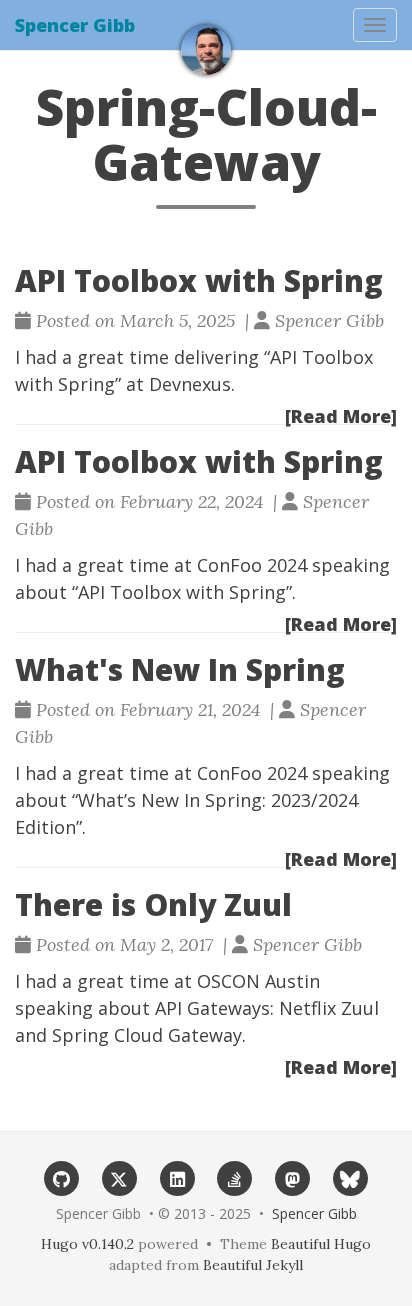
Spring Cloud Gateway (147, 1035)
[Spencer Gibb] (206, 50)
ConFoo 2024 (252, 565)
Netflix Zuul (329, 1008)
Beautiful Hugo (321, 1244)
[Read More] (341, 416)
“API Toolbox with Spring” (182, 592)
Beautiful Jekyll (253, 1265)
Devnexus (190, 384)
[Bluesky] (351, 1178)
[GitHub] (62, 1178)
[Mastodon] (293, 1178)
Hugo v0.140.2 (87, 1244)
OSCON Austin (258, 981)
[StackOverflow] (235, 1178)
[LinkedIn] (177, 1178)
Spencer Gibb (75, 25)
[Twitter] (120, 1178)
